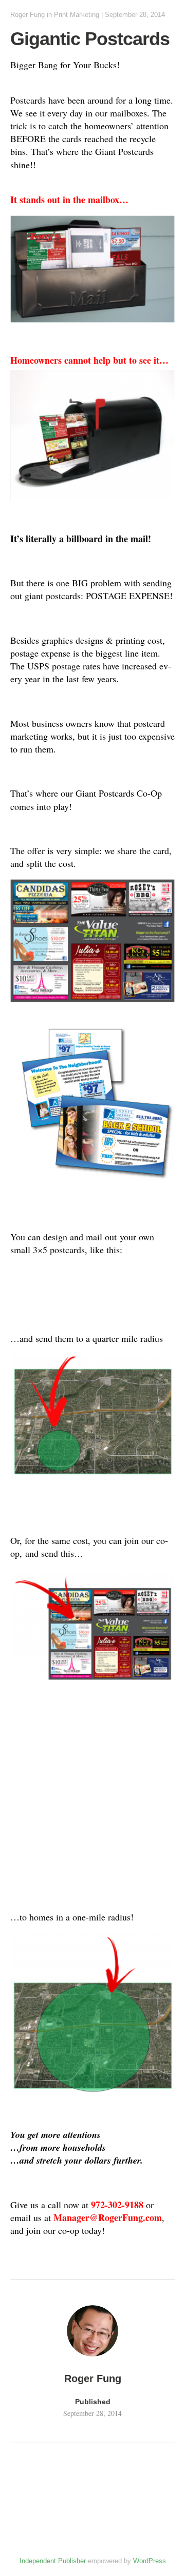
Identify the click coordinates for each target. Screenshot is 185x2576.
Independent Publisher (53, 2561)
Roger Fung (27, 15)
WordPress (150, 2561)
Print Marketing (77, 15)
